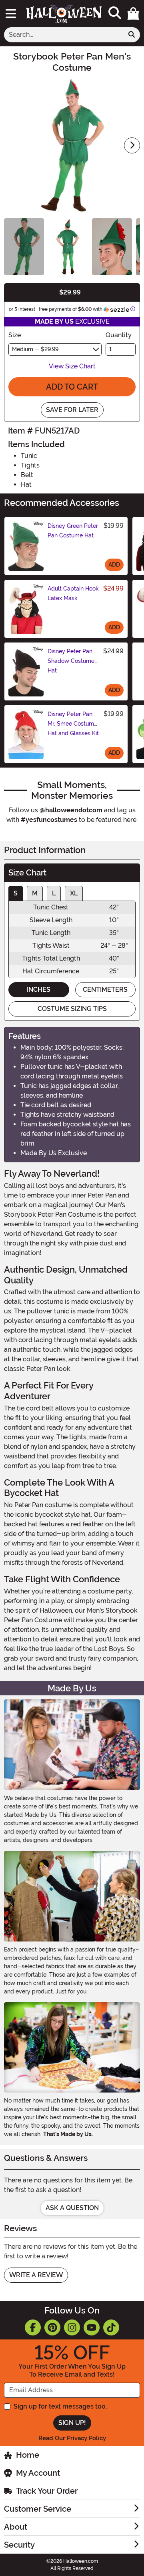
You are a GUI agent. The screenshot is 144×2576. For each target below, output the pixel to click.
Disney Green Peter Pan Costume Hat (73, 531)
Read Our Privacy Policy (72, 2438)
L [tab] (54, 893)
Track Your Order (47, 2491)
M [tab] (35, 893)
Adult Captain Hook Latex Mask (73, 593)
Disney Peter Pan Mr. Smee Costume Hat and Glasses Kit (73, 724)
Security (19, 2545)
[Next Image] (132, 145)
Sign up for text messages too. (60, 2406)
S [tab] (16, 893)
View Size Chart (72, 366)
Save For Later (72, 410)
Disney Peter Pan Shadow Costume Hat (71, 661)
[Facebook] (33, 2327)
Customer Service (38, 2509)
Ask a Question (72, 2208)
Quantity (119, 335)
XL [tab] (74, 893)
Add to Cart (72, 387)
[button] (133, 14)
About (16, 2527)
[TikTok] (111, 2327)
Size (15, 335)
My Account (38, 2473)
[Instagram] (72, 2327)
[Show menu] (11, 14)
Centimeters (105, 990)
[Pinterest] (52, 2327)
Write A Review (36, 2275)
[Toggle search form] (115, 13)
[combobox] (64, 35)
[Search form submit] (132, 35)
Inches (39, 990)
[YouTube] (92, 2327)
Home (28, 2455)
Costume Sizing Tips (72, 1009)
